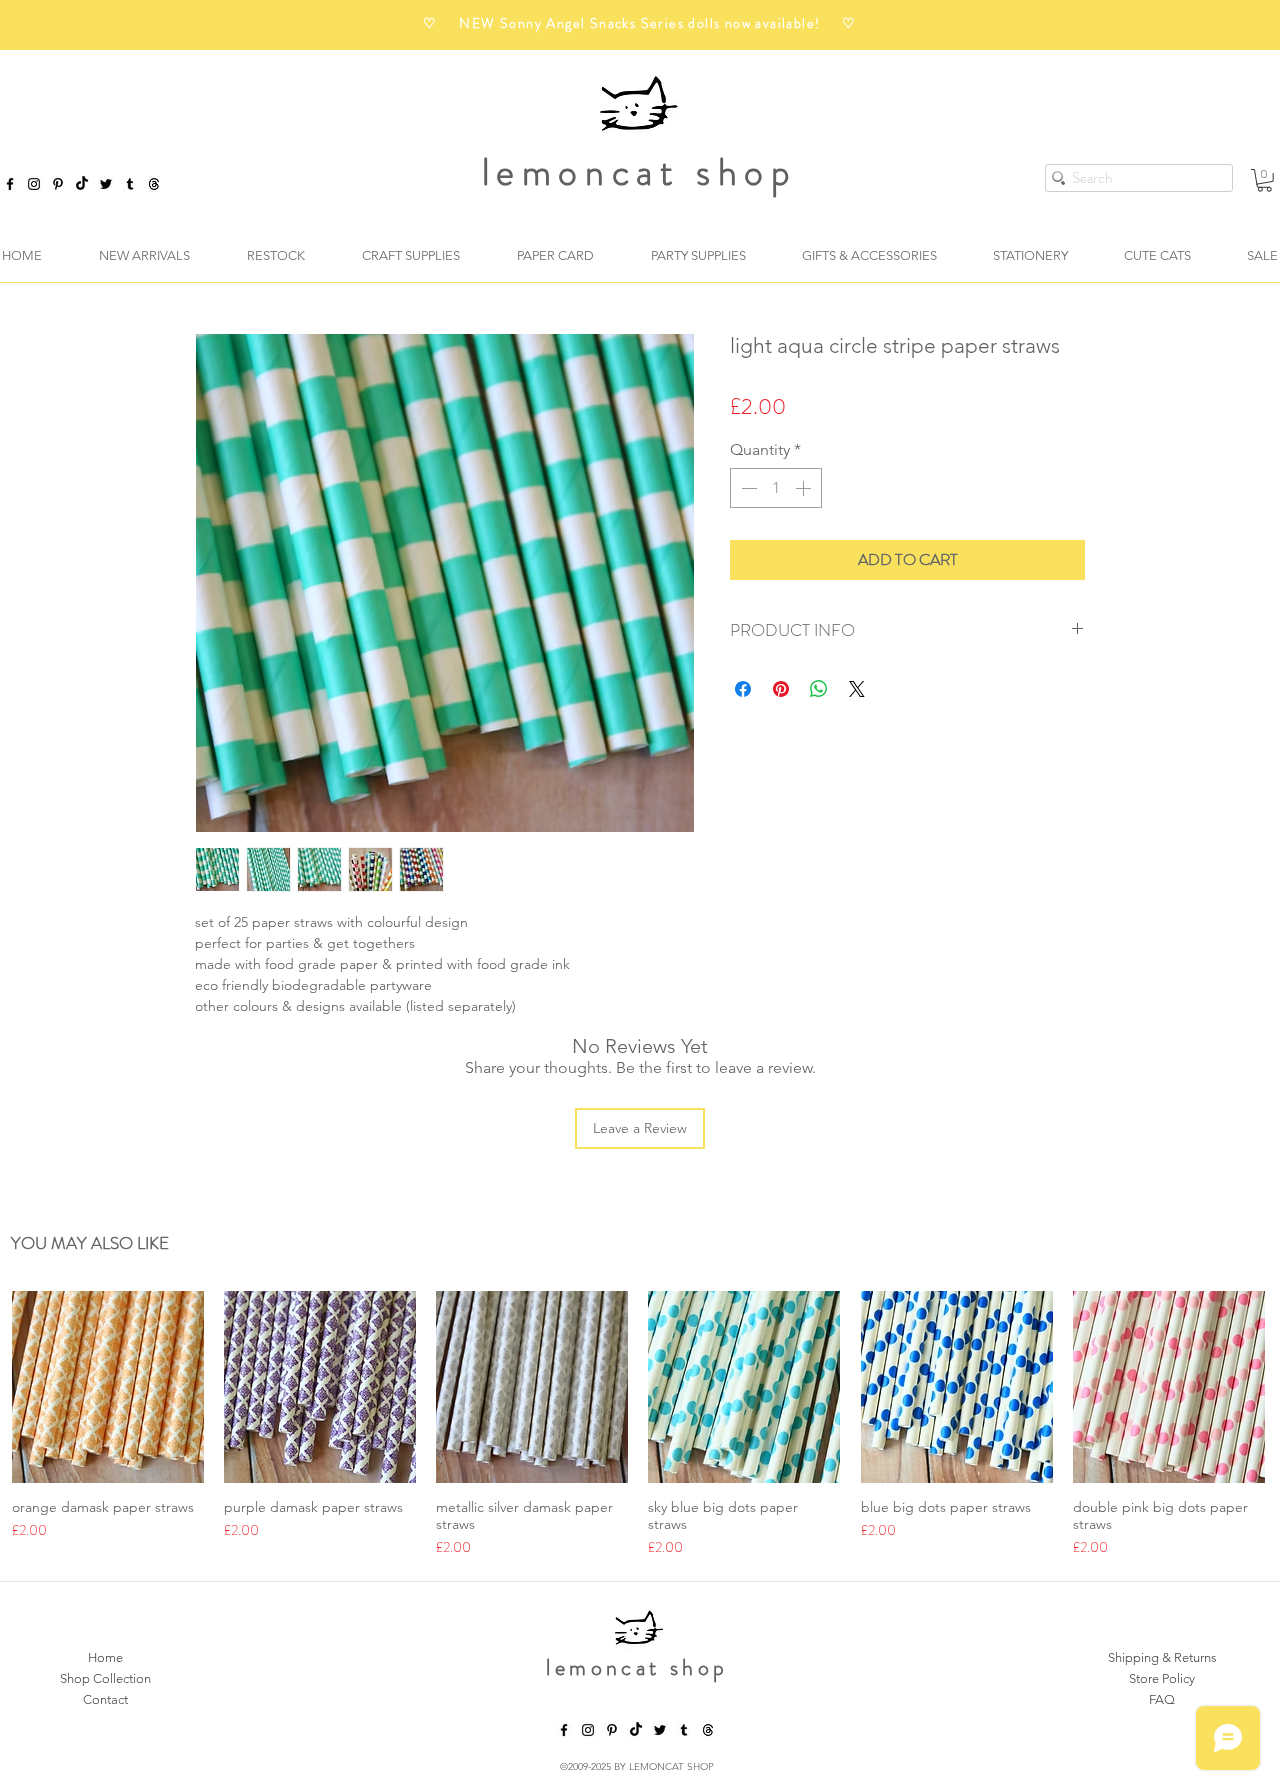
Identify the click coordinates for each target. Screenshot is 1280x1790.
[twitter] (106, 184)
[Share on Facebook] (743, 689)
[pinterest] (58, 184)
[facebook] (10, 184)
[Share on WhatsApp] (819, 689)
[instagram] (34, 184)
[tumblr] (130, 184)
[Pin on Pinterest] (781, 689)
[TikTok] (82, 184)
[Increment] (805, 488)
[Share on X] (857, 689)
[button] (1264, 180)
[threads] (708, 1730)
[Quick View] (108, 1387)
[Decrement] (747, 488)
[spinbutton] (776, 488)
